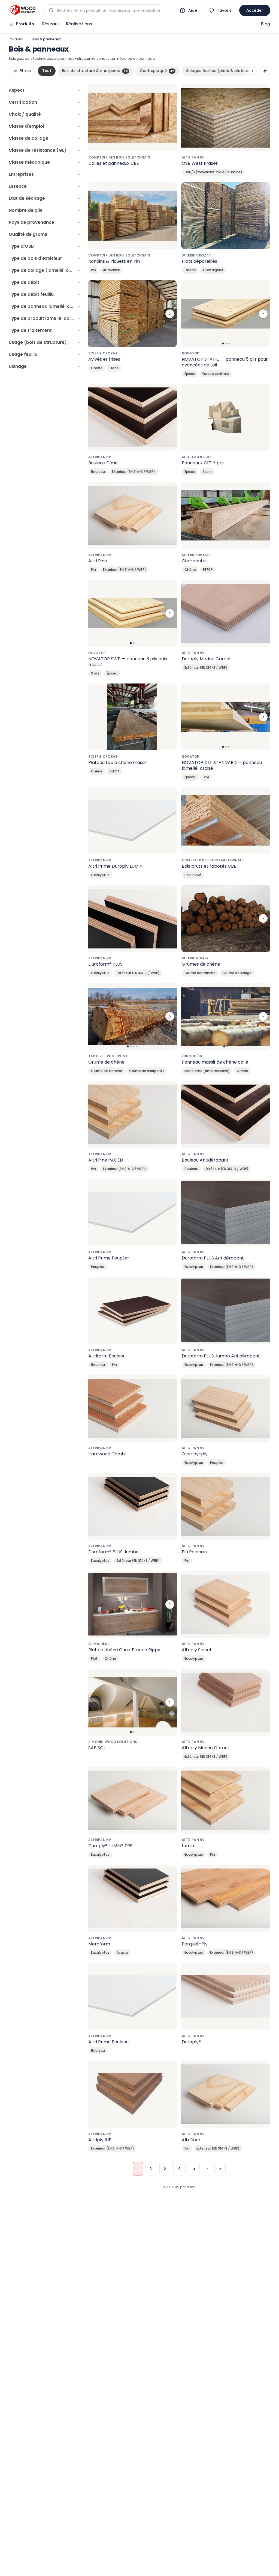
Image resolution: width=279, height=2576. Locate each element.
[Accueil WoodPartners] (23, 10)
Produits (25, 24)
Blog (266, 24)
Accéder (255, 10)
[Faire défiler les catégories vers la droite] (253, 71)
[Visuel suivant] (170, 314)
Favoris (225, 10)
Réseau (50, 24)
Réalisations (79, 24)
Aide (193, 10)
